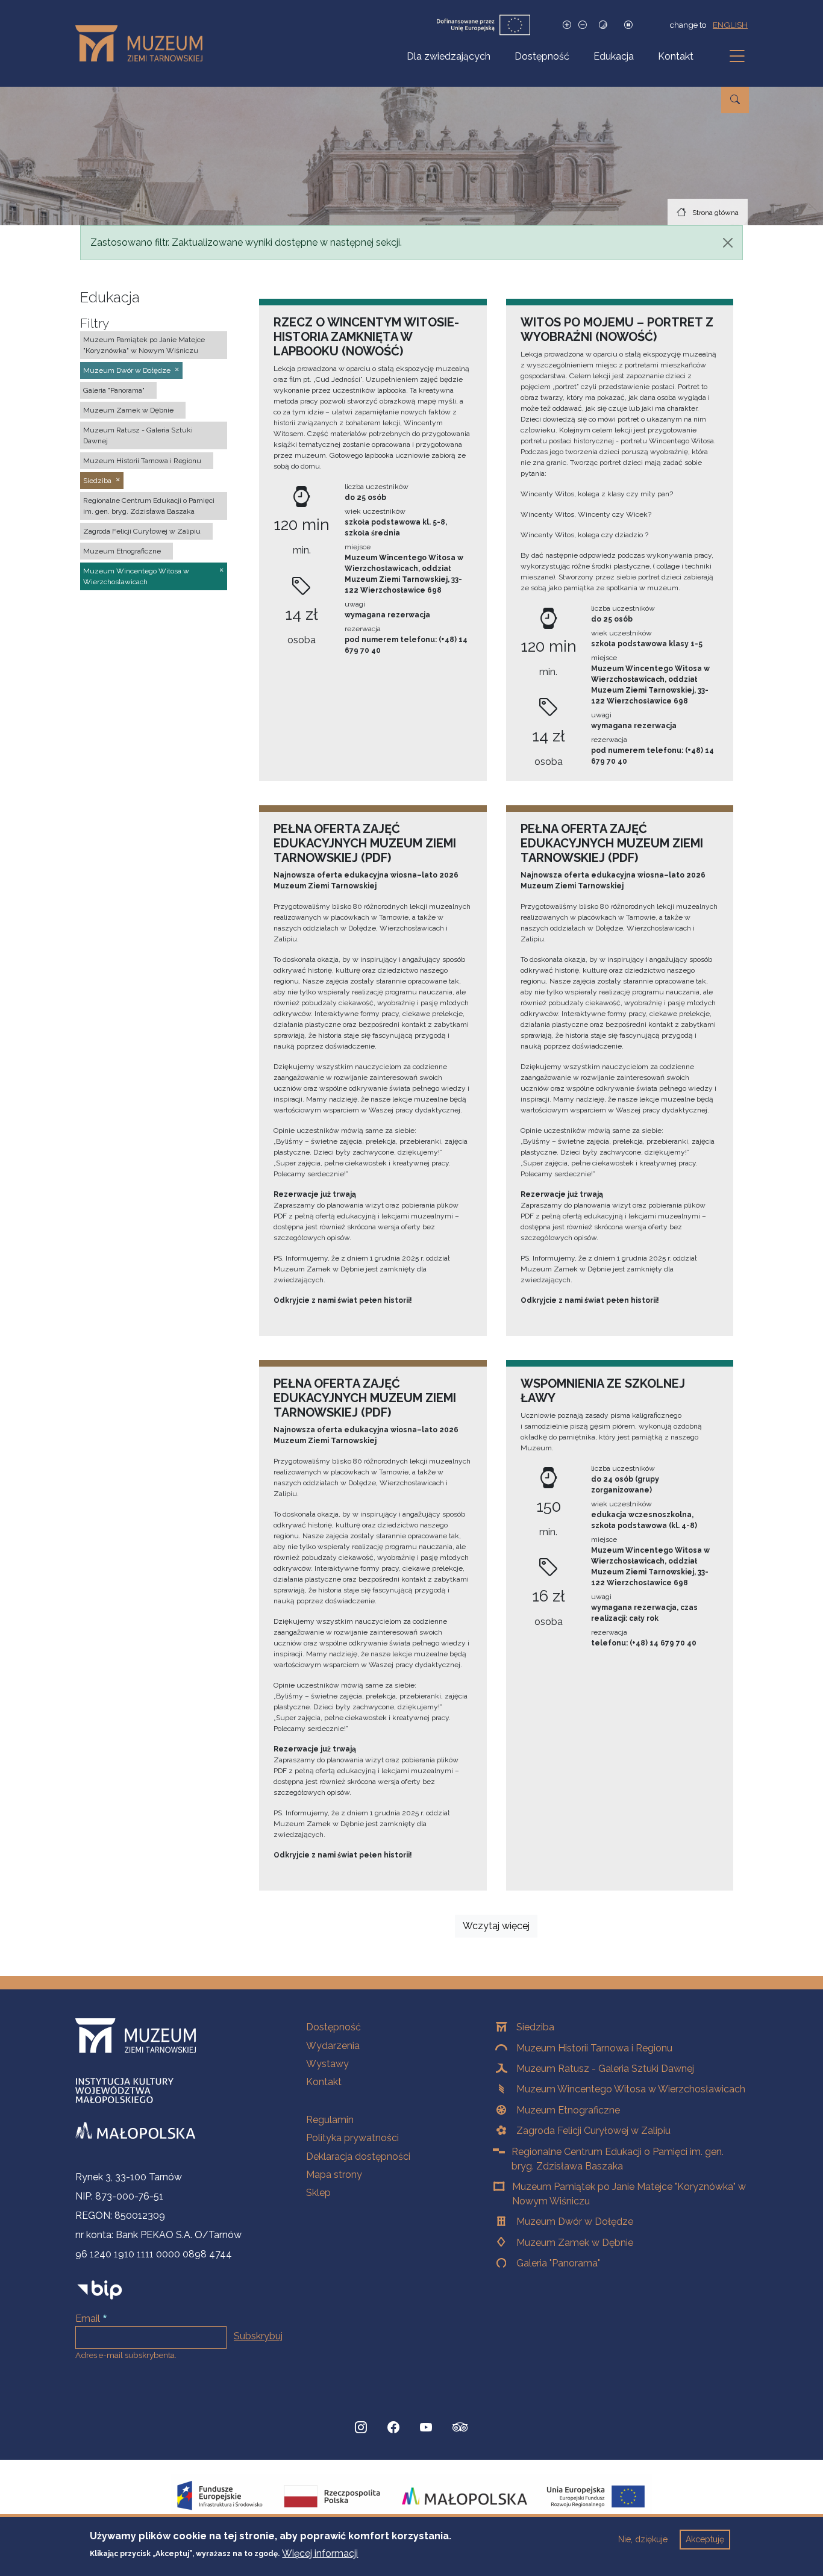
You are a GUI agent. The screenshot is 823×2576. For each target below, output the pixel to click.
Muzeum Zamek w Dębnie (575, 2243)
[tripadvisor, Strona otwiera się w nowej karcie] (460, 2428)
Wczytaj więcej (496, 1926)
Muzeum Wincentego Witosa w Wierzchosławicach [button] (136, 576)
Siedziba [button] (97, 481)
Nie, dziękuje (643, 2539)
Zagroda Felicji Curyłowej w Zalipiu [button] (142, 531)
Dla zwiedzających (449, 56)
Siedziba (535, 2027)
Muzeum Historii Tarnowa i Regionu (594, 2048)
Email (88, 2319)
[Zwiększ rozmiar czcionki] (567, 25)
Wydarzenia (333, 2046)
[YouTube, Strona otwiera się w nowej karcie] (426, 2427)
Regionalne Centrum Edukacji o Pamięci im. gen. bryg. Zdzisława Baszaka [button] (149, 506)
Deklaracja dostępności (358, 2157)
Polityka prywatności (352, 2138)
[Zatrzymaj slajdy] (628, 25)
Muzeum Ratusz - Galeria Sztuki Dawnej (605, 2069)
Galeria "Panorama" (558, 2263)
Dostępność (542, 56)
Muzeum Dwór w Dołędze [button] (127, 370)
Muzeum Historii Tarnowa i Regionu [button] (142, 461)
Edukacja (614, 56)
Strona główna (715, 213)
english (730, 25)
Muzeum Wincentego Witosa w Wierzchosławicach (631, 2089)
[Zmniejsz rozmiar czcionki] (583, 25)
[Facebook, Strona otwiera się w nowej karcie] (393, 2427)
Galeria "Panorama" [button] (114, 390)
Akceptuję (705, 2539)
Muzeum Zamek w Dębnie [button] (128, 410)
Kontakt (676, 56)
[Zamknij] (728, 243)
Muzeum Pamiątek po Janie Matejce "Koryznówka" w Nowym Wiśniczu (629, 2194)
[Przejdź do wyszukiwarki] (735, 100)
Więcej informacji (320, 2553)
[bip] (100, 2290)
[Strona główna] (144, 43)
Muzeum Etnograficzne (568, 2110)
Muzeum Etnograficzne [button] (122, 551)
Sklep (318, 2193)
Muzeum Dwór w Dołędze (575, 2222)
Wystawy (327, 2064)
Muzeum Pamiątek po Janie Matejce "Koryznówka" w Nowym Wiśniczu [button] (144, 345)
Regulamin (330, 2120)
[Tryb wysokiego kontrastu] (603, 25)
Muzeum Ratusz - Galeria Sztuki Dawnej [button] (138, 435)
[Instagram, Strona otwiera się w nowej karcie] (361, 2427)
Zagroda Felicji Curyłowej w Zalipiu (593, 2131)
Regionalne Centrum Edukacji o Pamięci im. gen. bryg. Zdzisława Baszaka (618, 2159)
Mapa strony (334, 2175)
